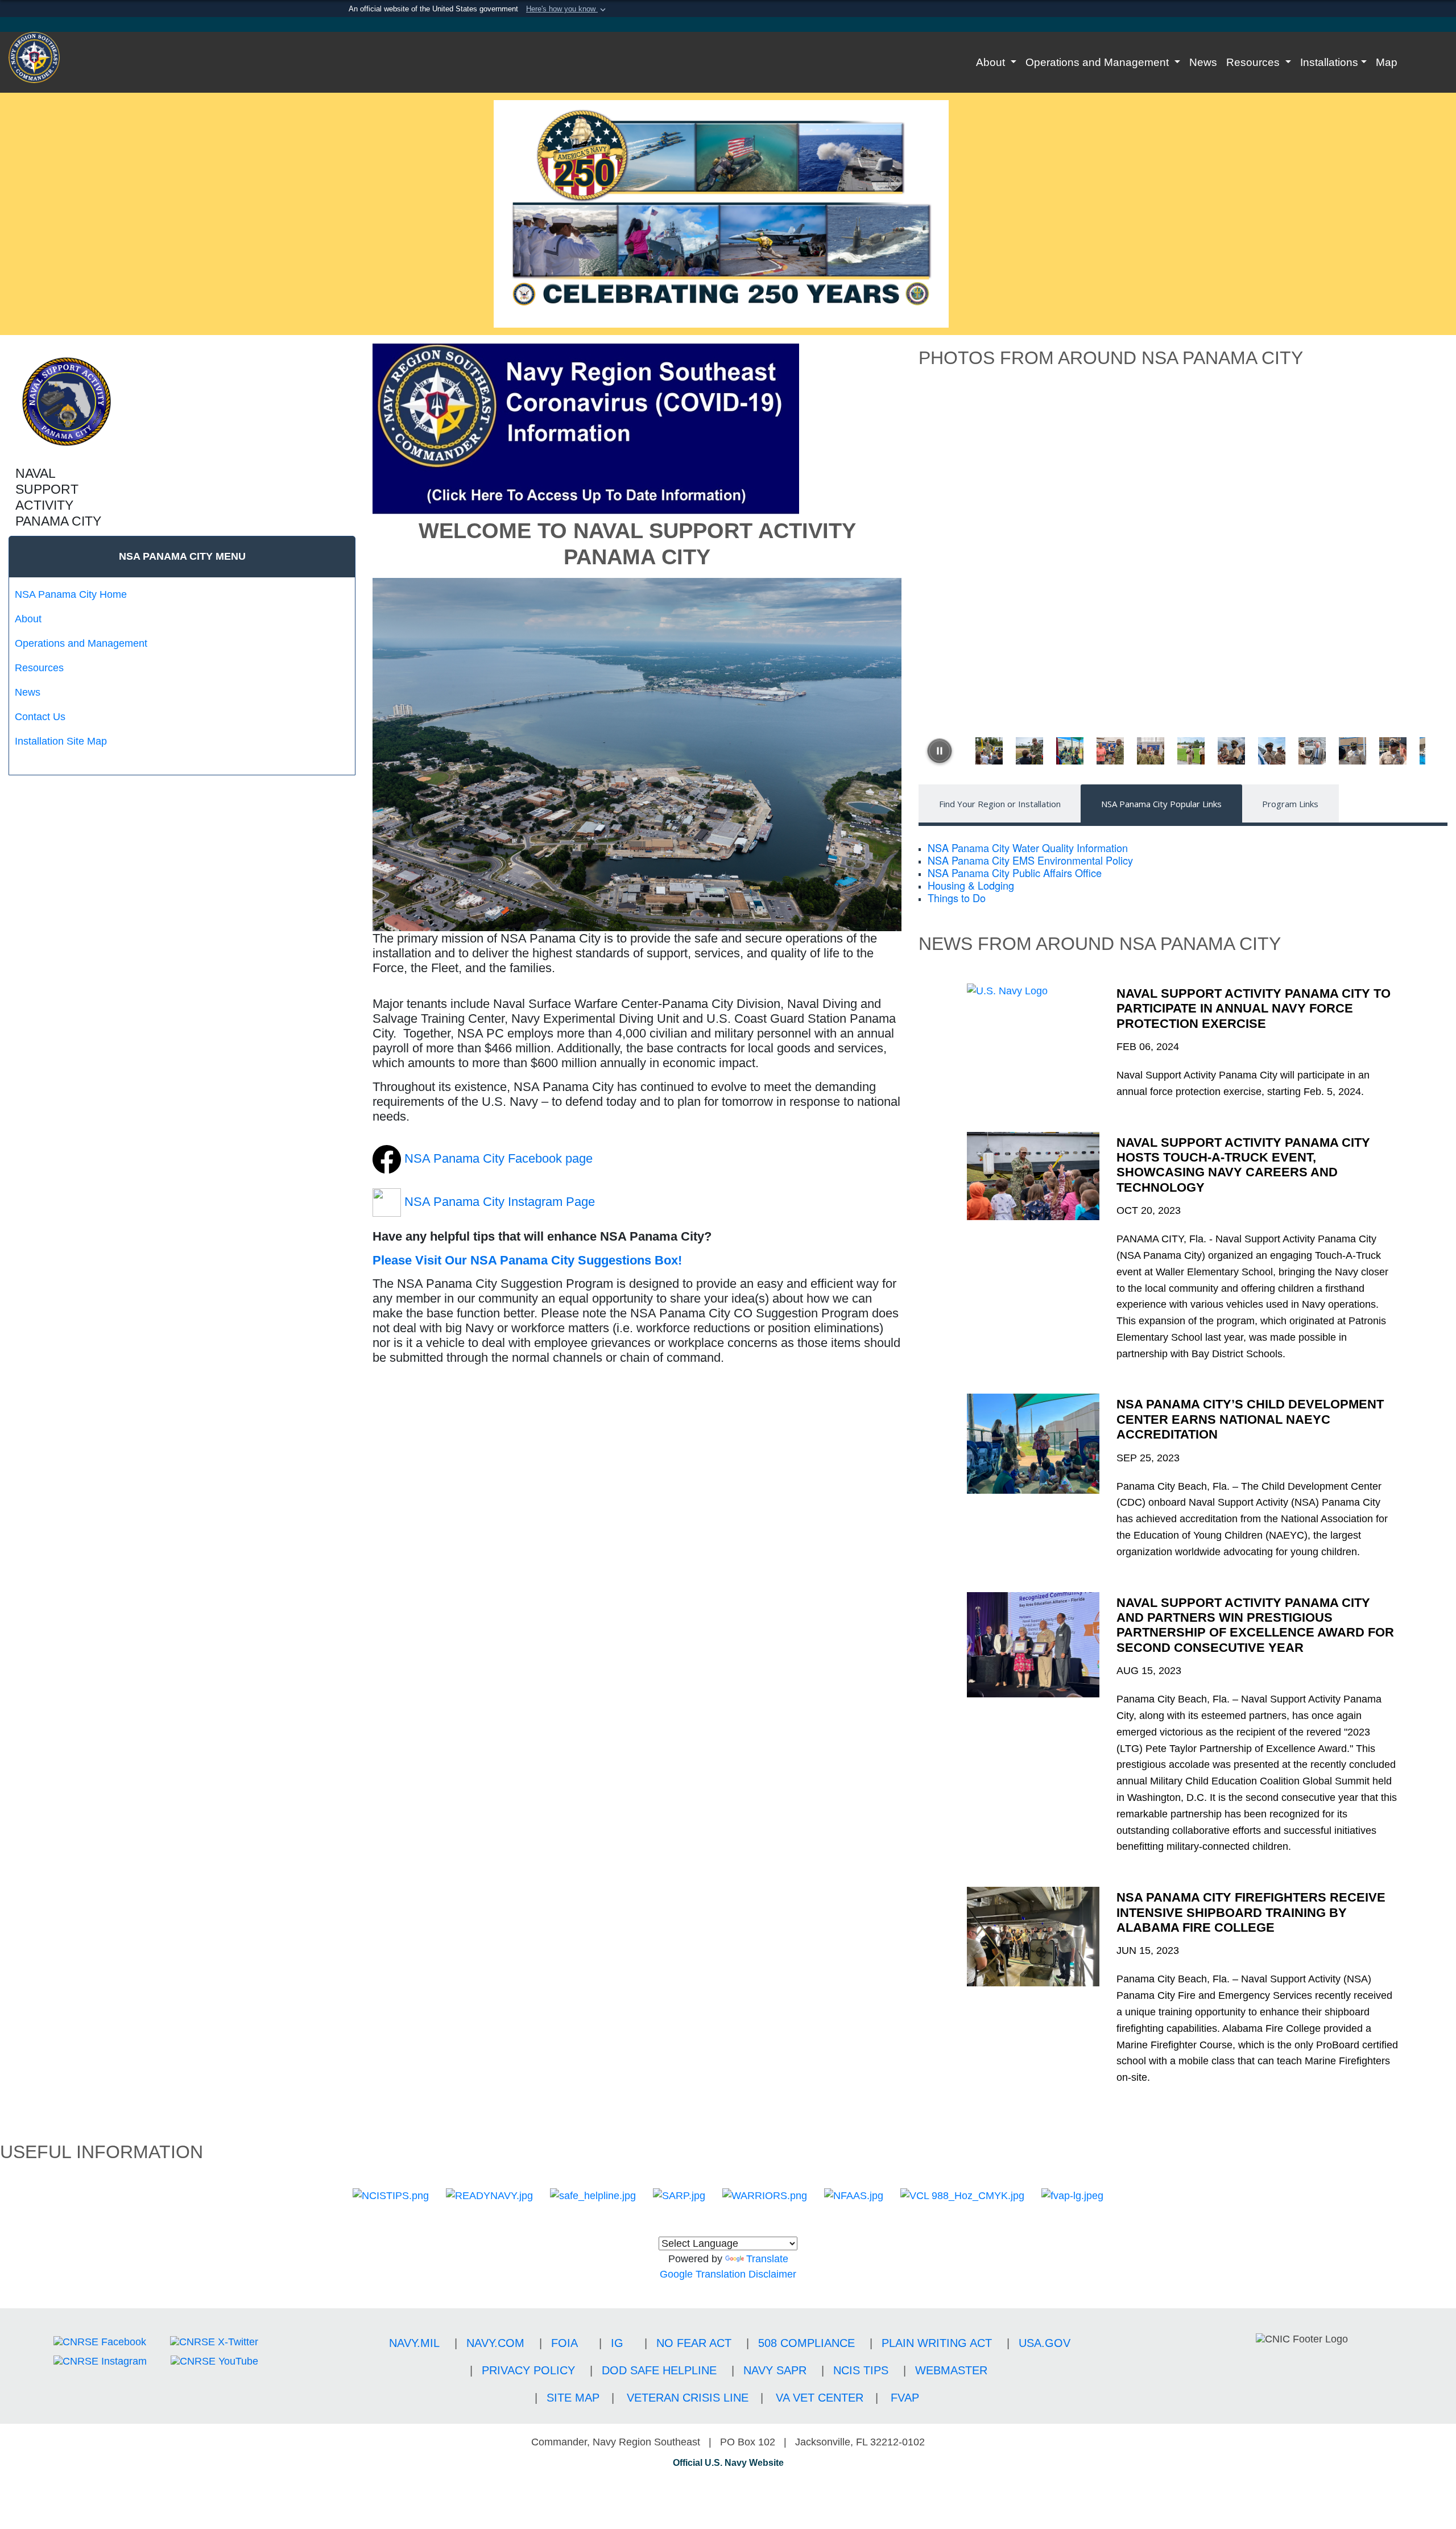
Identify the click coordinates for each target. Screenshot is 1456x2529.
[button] (567, 9)
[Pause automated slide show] (940, 751)
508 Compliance (806, 2343)
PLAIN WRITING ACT (937, 2343)
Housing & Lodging (971, 885)
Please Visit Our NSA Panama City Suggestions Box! (527, 1260)
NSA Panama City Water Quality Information (1028, 848)
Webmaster (951, 2370)
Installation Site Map (61, 741)
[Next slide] (1430, 751)
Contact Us (40, 717)
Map (1387, 62)
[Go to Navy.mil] (728, 24)
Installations (1329, 62)
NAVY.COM (495, 2343)
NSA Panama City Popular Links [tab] (1161, 804)
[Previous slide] (961, 751)
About (992, 62)
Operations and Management (1099, 62)
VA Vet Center (820, 2398)
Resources (1254, 62)
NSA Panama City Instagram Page (500, 1202)
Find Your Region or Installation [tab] (1000, 804)
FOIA (564, 2343)
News (1203, 62)
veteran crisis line (688, 2398)
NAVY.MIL (414, 2343)
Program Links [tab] (1290, 804)
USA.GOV (1045, 2343)
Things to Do (957, 898)
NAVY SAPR (775, 2370)
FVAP (905, 2398)
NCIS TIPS (861, 2370)
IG (617, 2343)
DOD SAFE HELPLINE (659, 2370)
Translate (767, 2259)
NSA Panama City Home (71, 594)
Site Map (573, 2398)
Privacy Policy (528, 2370)
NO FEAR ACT (694, 2343)
